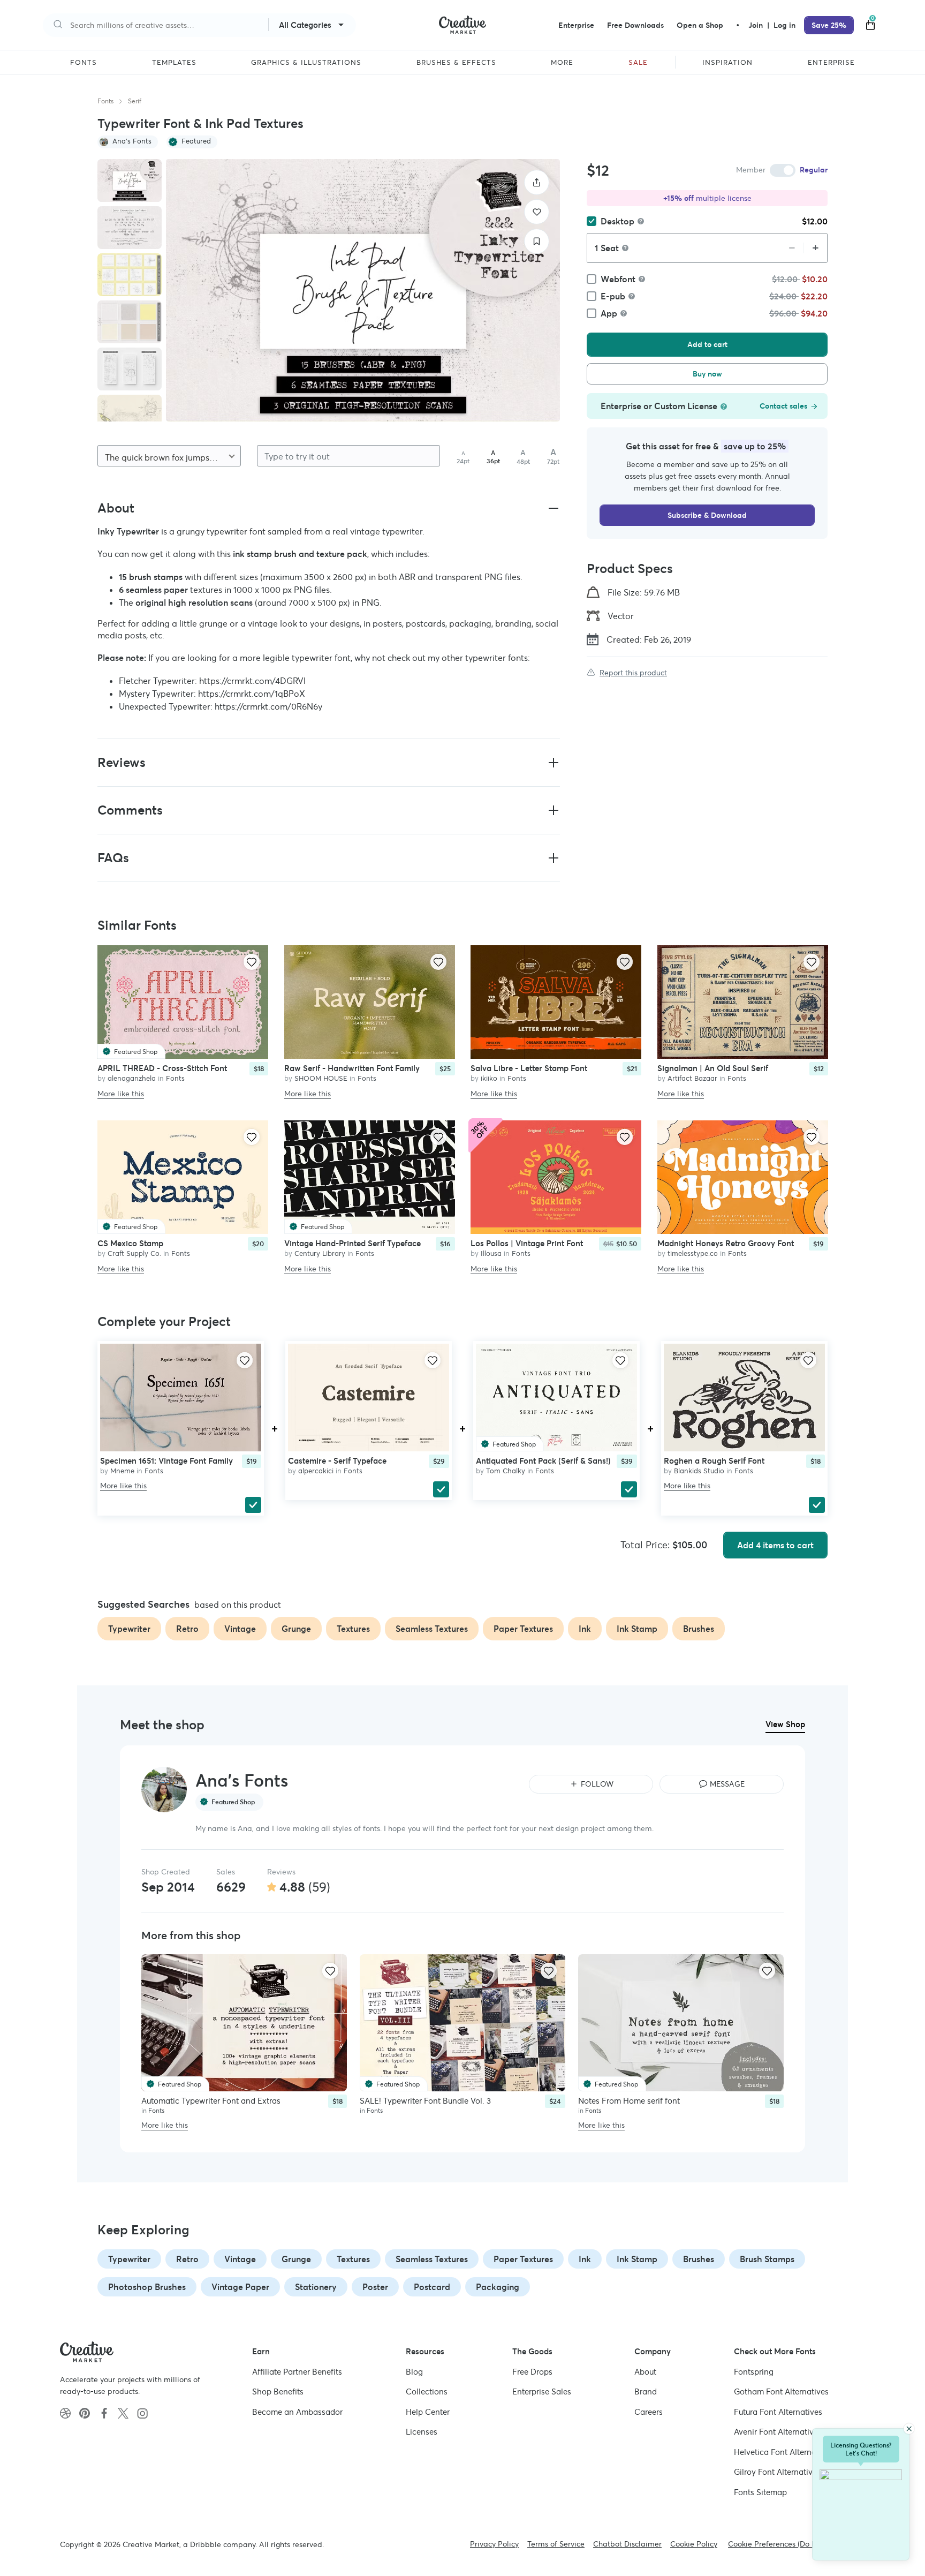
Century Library (320, 1254)
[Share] (537, 182)
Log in (784, 25)
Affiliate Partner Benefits (297, 2372)
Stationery (316, 2287)
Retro (187, 2259)
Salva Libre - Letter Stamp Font (529, 1068)
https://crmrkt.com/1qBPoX (252, 694)
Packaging (498, 2287)
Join (757, 25)
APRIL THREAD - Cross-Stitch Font (162, 1068)
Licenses (422, 2432)
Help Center (428, 2412)
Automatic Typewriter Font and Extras (211, 2101)
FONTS (84, 63)
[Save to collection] (537, 241)
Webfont (618, 279)
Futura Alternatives (778, 2412)
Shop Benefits (278, 2392)
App (609, 313)
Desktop (617, 221)
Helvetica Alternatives (784, 2452)
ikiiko (489, 1078)
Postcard (432, 2287)
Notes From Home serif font (629, 2101)
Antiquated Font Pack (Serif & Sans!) (543, 1461)
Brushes (699, 2259)
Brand (646, 2392)
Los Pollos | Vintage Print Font (527, 1244)
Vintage (240, 2259)
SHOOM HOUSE (321, 1078)
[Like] (537, 212)
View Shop (785, 1724)
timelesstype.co (693, 1254)
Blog (414, 2372)
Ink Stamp (637, 2259)
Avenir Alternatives (778, 2432)
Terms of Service (556, 2544)
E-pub (613, 296)
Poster (375, 2287)
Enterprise (576, 25)
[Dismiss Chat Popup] (909, 2429)
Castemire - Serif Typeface (337, 1461)
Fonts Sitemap (760, 2492)
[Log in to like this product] (252, 962)
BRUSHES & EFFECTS (456, 63)
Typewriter (129, 2259)
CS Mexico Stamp (130, 1244)
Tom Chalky (506, 1471)
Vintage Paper (240, 2287)
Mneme (122, 1471)
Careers (649, 2412)
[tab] (130, 180)
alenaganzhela (132, 1078)
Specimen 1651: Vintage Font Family (166, 1461)
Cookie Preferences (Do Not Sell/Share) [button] (797, 2544)
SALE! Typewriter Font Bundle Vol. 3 (425, 2101)
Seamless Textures (432, 2259)
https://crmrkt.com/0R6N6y (268, 706)
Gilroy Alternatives (777, 2472)
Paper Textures (523, 2259)
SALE (638, 63)
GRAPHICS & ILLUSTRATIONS (306, 63)
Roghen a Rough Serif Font (714, 1461)
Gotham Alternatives (781, 2392)
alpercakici (316, 1471)
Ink (585, 2259)
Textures (353, 2259)
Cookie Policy (694, 2544)
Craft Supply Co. (134, 1254)
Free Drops (532, 2372)
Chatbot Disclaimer (627, 2544)
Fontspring (754, 2372)
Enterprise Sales (542, 2392)
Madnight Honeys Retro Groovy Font (726, 1244)
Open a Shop (700, 25)
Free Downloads (635, 25)
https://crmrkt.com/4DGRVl (252, 681)
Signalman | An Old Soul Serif (713, 1068)
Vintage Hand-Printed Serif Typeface (352, 1244)
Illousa (491, 1254)
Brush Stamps (767, 2259)
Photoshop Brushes (147, 2287)
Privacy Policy (494, 2544)
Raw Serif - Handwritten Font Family (352, 1068)
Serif (135, 101)
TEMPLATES (174, 63)
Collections (427, 2392)
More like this (121, 1093)
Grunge (296, 2259)
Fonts (105, 101)
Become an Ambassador (297, 2412)
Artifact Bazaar (692, 1078)
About (645, 2372)
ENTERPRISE (831, 63)
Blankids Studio (699, 1471)
